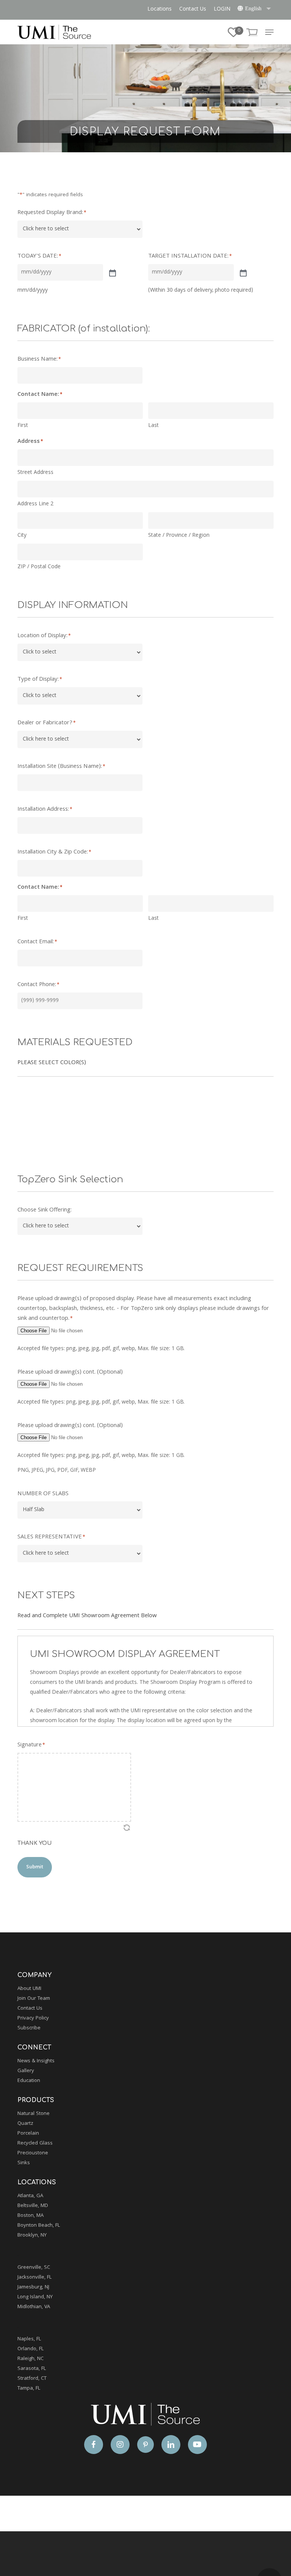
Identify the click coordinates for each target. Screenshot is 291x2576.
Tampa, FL (29, 2388)
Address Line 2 (35, 504)
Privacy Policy (33, 2018)
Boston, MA (31, 2216)
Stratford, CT (32, 2379)
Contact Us (30, 2009)
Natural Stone (34, 2114)
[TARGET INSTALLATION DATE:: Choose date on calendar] (242, 272)
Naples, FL (29, 2339)
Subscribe (29, 2028)
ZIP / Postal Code (39, 567)
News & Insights (36, 2061)
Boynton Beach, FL (39, 2226)
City (22, 536)
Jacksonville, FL (34, 2277)
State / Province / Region (179, 536)
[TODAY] (112, 272)
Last (153, 426)
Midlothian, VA (34, 2307)
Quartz (25, 2124)
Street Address (35, 473)
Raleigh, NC (31, 2359)
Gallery (26, 2071)
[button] (269, 32)
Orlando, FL (31, 2349)
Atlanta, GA (30, 2196)
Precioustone (33, 2153)
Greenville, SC (34, 2268)
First (23, 426)
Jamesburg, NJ (33, 2287)
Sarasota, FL (32, 2369)
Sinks (24, 2163)
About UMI (29, 1989)
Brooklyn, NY (32, 2235)
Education (29, 2081)
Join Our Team (34, 1999)
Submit (35, 1867)
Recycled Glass (35, 2143)
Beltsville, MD (33, 2206)
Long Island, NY (35, 2297)
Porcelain (28, 2134)
